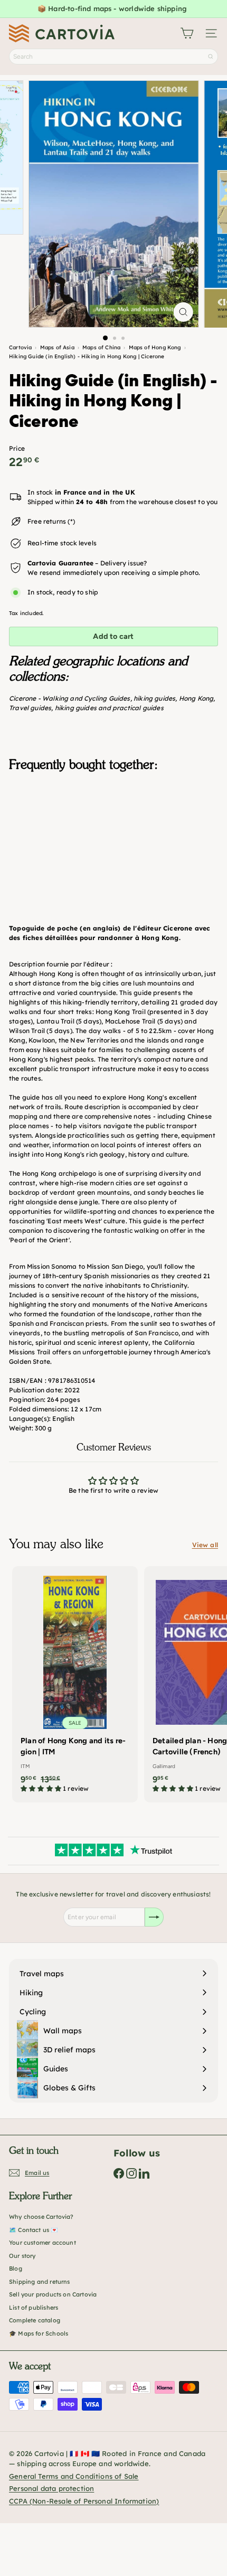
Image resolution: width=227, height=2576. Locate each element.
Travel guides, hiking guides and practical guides (86, 708)
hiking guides (154, 698)
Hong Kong (196, 698)
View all (205, 1545)
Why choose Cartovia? (41, 2217)
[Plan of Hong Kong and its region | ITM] (75, 1683)
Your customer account (42, 2243)
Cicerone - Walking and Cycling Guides (70, 698)
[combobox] (113, 57)
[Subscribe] (154, 1917)
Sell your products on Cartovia (53, 2294)
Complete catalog (35, 2320)
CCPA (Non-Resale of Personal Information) (84, 2501)
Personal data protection (51, 2488)
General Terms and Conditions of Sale (74, 2476)
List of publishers (34, 2308)
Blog (16, 2268)
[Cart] (187, 33)
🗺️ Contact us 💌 (34, 2230)
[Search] (211, 57)
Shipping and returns (40, 2282)
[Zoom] (183, 312)
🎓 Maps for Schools (39, 2333)
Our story (22, 2256)
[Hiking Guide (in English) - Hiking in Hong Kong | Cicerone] (113, 833)
